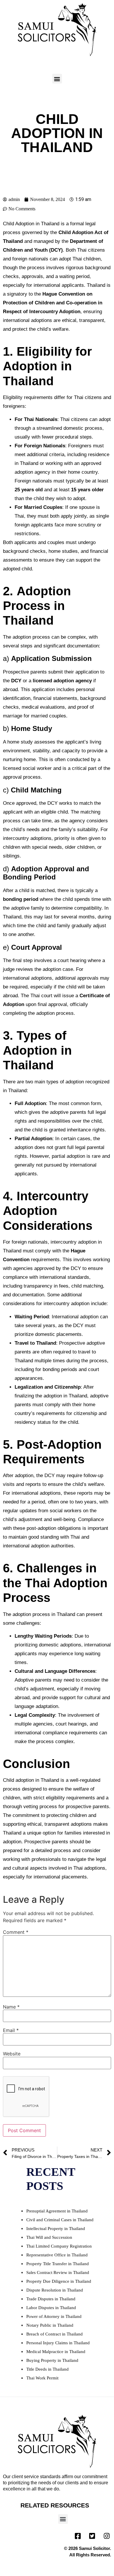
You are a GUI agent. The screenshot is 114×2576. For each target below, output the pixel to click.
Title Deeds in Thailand (47, 2369)
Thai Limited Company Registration (59, 2246)
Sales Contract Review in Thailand (58, 2272)
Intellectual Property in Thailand (56, 2229)
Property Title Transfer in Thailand (58, 2264)
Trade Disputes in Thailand (51, 2299)
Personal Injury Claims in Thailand (58, 2343)
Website (12, 2054)
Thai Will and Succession (49, 2237)
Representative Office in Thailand (57, 2255)
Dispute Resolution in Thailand (55, 2290)
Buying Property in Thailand (52, 2360)
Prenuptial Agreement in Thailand (57, 2211)
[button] (57, 79)
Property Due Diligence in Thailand (59, 2281)
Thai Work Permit (42, 2378)
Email (11, 2030)
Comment (16, 1932)
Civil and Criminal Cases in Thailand (60, 2220)
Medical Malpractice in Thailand (56, 2352)
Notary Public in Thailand (50, 2325)
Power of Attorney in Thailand (54, 2316)
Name (11, 2007)
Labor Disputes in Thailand (51, 2308)
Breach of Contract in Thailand (55, 2334)
